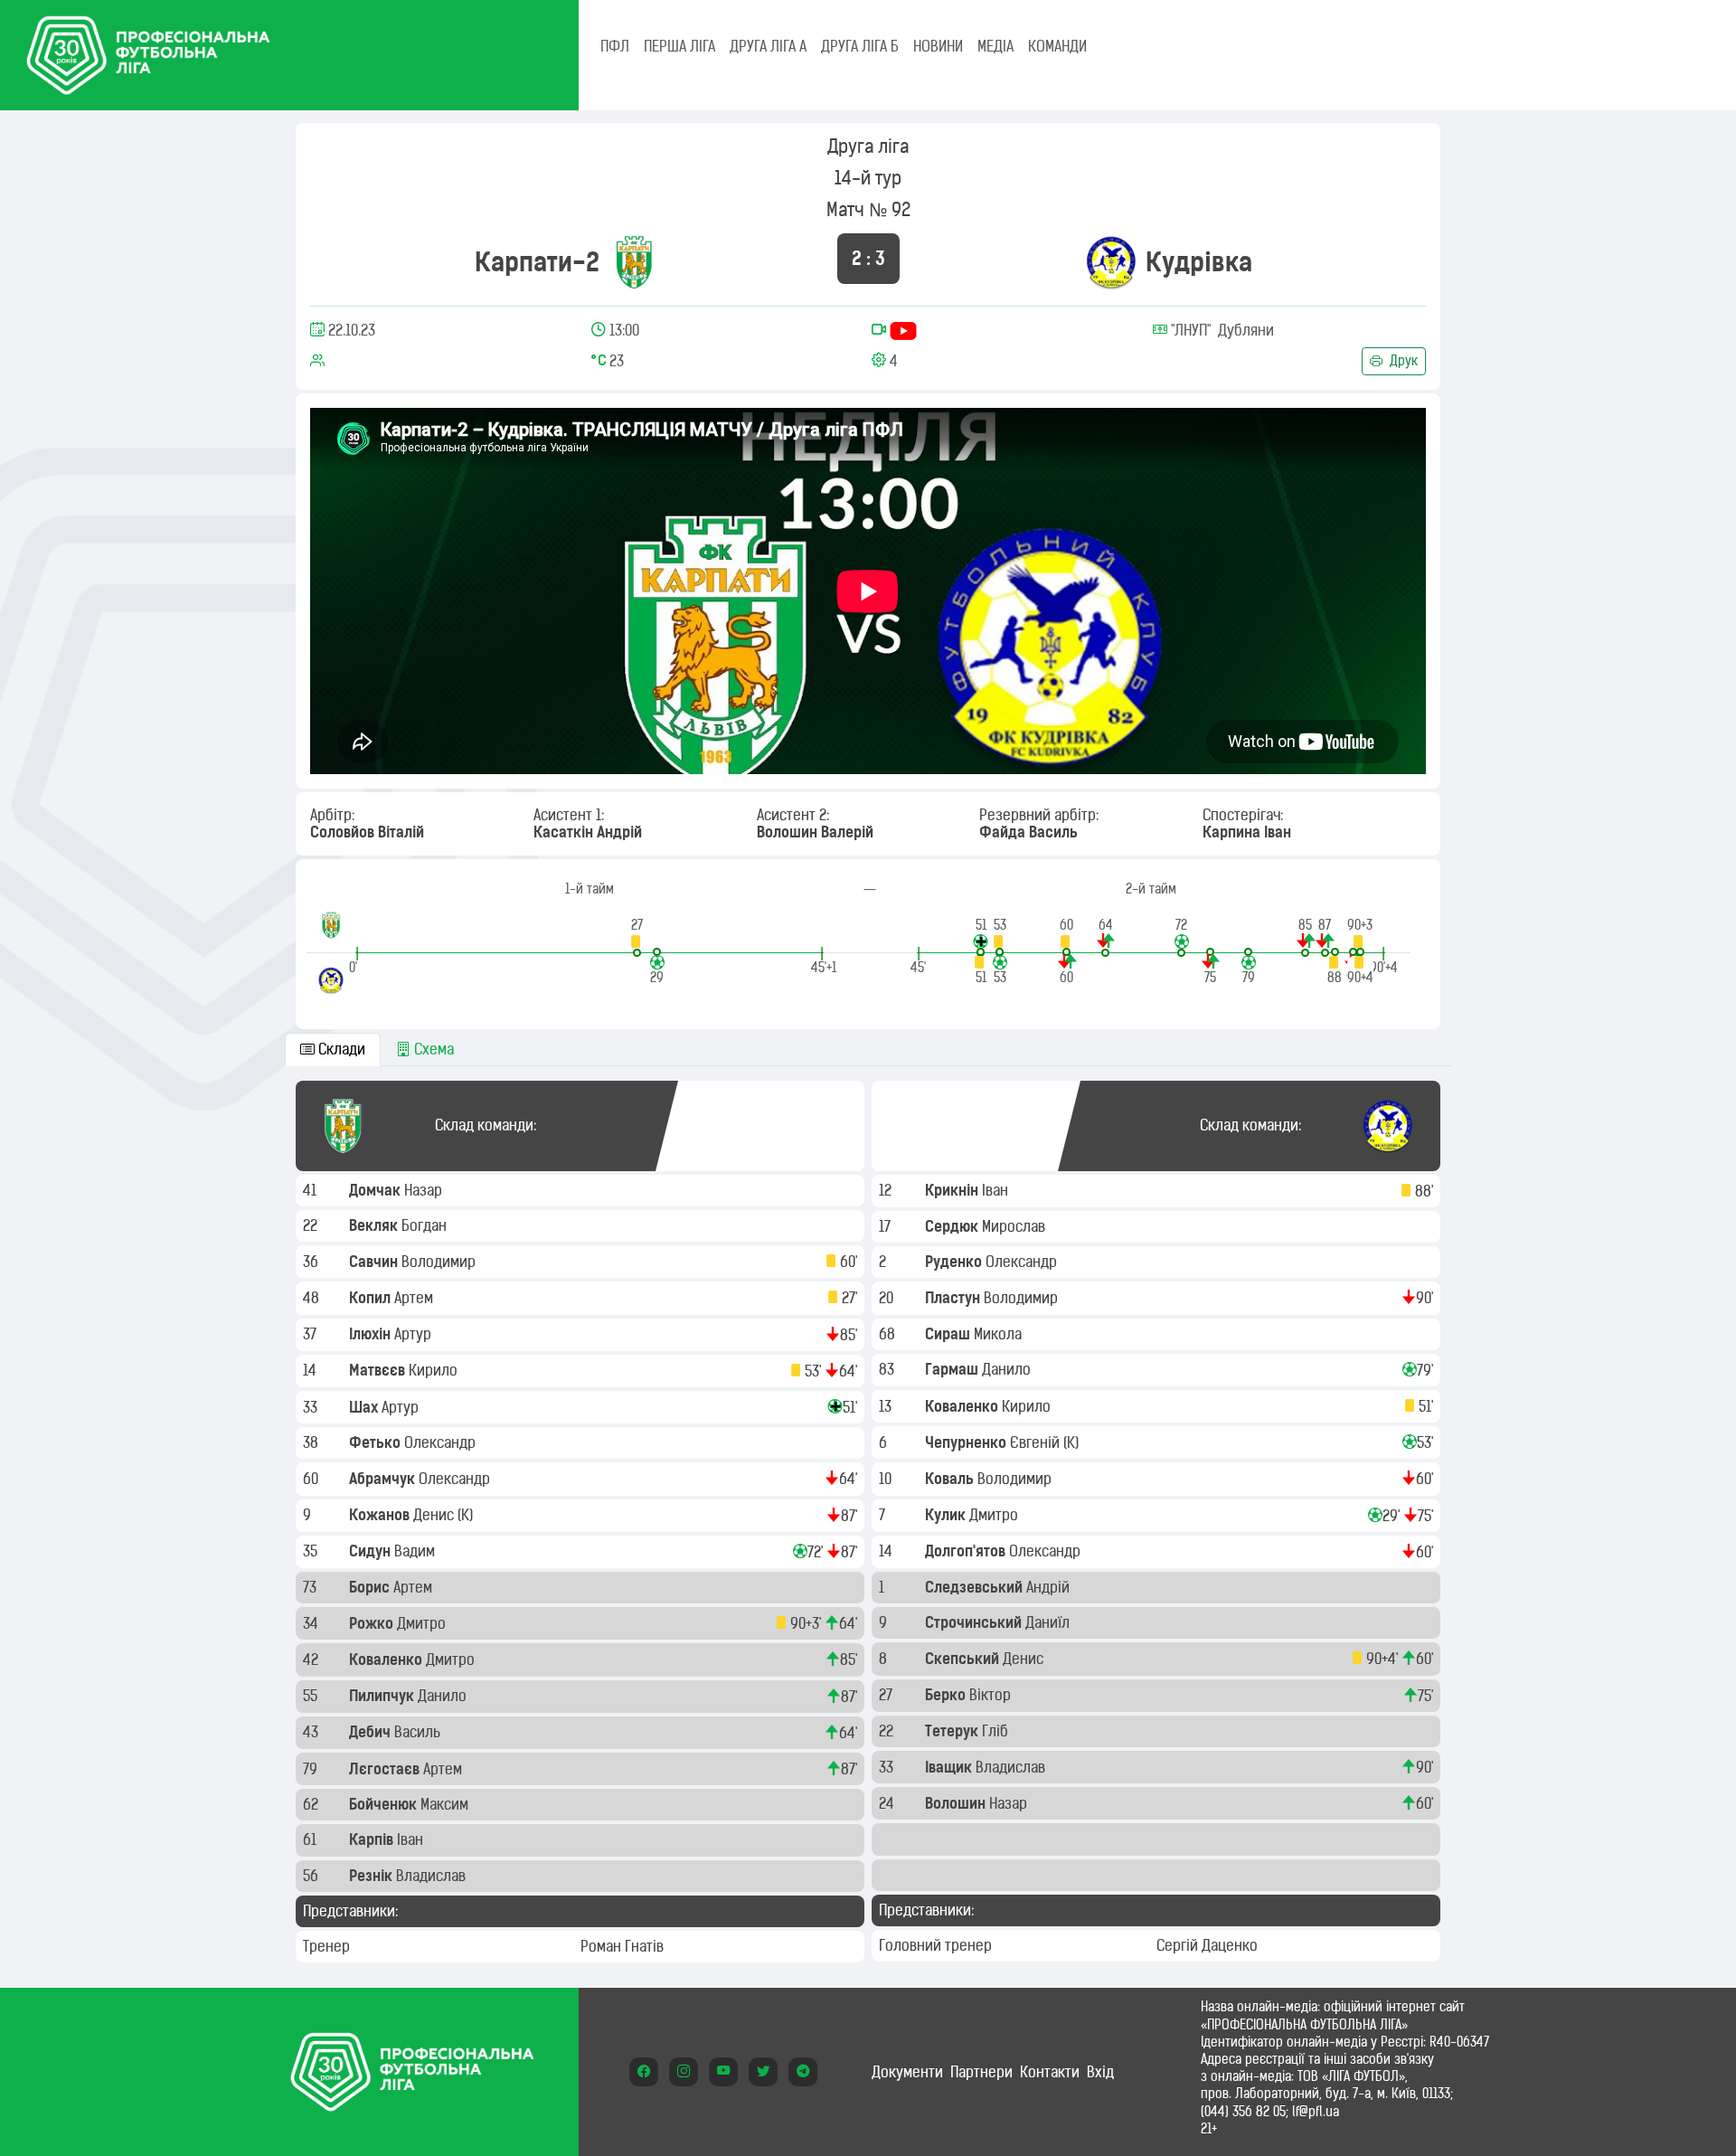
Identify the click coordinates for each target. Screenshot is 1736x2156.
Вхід (1100, 2072)
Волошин (957, 1803)
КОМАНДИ (1057, 46)
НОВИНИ (938, 46)
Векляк (375, 1225)
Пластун (954, 1298)
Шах (365, 1407)
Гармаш (953, 1369)
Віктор (992, 1695)
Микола (1000, 1334)
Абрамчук (384, 1479)
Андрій (1050, 1587)
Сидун (372, 1551)
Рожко (373, 1623)
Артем (415, 1298)
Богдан (426, 1225)
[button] (637, 936)
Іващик (950, 1767)
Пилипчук (383, 1696)
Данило (444, 1696)
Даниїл (1049, 1622)
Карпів (373, 1839)
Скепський (964, 1659)
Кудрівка (1199, 262)
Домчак (377, 1190)
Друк (1402, 361)
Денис (435, 1515)
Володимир (440, 1262)
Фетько (377, 1442)
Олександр (442, 1442)
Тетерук (953, 1731)
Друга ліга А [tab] (768, 46)
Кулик (947, 1515)
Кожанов (381, 1515)
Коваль (951, 1479)
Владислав (433, 1876)
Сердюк (953, 1226)
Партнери (981, 2072)
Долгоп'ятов (967, 1551)
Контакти (1050, 2072)
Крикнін (953, 1190)
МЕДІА (995, 46)
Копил (372, 1298)
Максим (446, 1804)
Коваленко (387, 1660)
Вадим (416, 1551)
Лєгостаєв (386, 1769)
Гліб (997, 1731)
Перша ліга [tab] (679, 46)
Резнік (373, 1876)
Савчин (375, 1262)
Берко (947, 1695)
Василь (419, 1732)
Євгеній (1037, 1442)
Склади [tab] (340, 1049)
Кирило (435, 1370)
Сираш (949, 1334)
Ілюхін (372, 1334)
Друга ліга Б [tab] (860, 46)
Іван (412, 1839)
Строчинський (975, 1622)
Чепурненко (967, 1442)
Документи (907, 2072)
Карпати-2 (537, 262)
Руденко (955, 1262)
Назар (425, 1190)
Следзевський (976, 1587)
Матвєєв (379, 1370)
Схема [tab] (432, 1049)
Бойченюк (385, 1804)
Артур (415, 1334)
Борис (371, 1587)
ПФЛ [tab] (615, 46)
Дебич (372, 1732)
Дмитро (423, 1623)
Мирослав (1015, 1226)
